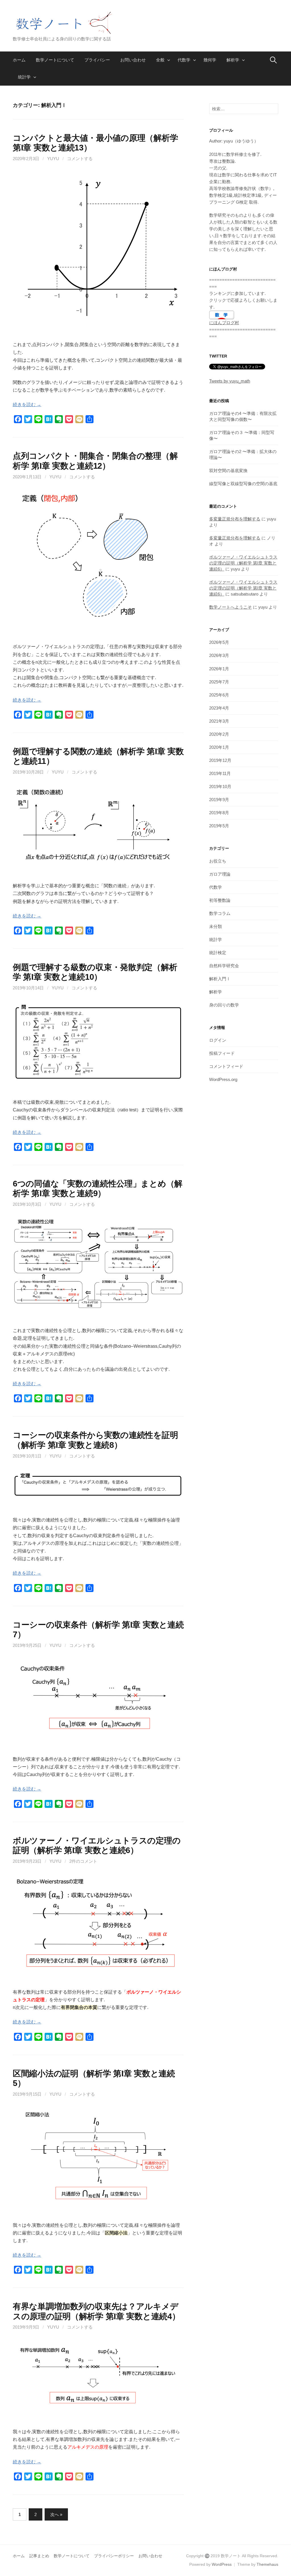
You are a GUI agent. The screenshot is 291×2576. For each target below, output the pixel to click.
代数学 (184, 60)
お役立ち (218, 861)
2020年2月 (219, 734)
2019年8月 (219, 813)
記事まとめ (39, 2556)
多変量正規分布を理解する (235, 519)
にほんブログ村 (224, 323)
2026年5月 (219, 642)
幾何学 (210, 60)
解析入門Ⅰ (220, 979)
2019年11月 (220, 773)
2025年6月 (219, 695)
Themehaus (267, 2564)
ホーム (19, 60)
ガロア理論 (220, 874)
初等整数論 (220, 900)
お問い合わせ (133, 60)
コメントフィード (226, 1066)
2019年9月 (219, 800)
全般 (160, 60)
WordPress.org (223, 1079)
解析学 (233, 60)
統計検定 (218, 953)
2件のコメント (83, 1861)
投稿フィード (222, 1053)
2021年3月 (219, 721)
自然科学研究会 (224, 966)
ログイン (218, 1040)
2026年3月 (219, 655)
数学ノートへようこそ (230, 607)
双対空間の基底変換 (228, 471)
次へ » (56, 2514)
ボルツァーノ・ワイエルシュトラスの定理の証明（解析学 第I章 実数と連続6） (243, 563)
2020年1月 (219, 747)
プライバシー (97, 60)
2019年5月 (219, 826)
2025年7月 (219, 682)
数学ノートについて (55, 60)
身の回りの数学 (224, 1005)
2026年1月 (219, 669)
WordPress (222, 2564)
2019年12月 (220, 760)
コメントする (80, 159)
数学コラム (220, 913)
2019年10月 (220, 786)
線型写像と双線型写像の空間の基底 (243, 484)
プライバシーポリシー (114, 2556)
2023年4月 (219, 708)
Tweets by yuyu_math (230, 381)
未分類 (216, 926)
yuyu (53, 159)
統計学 (24, 77)
